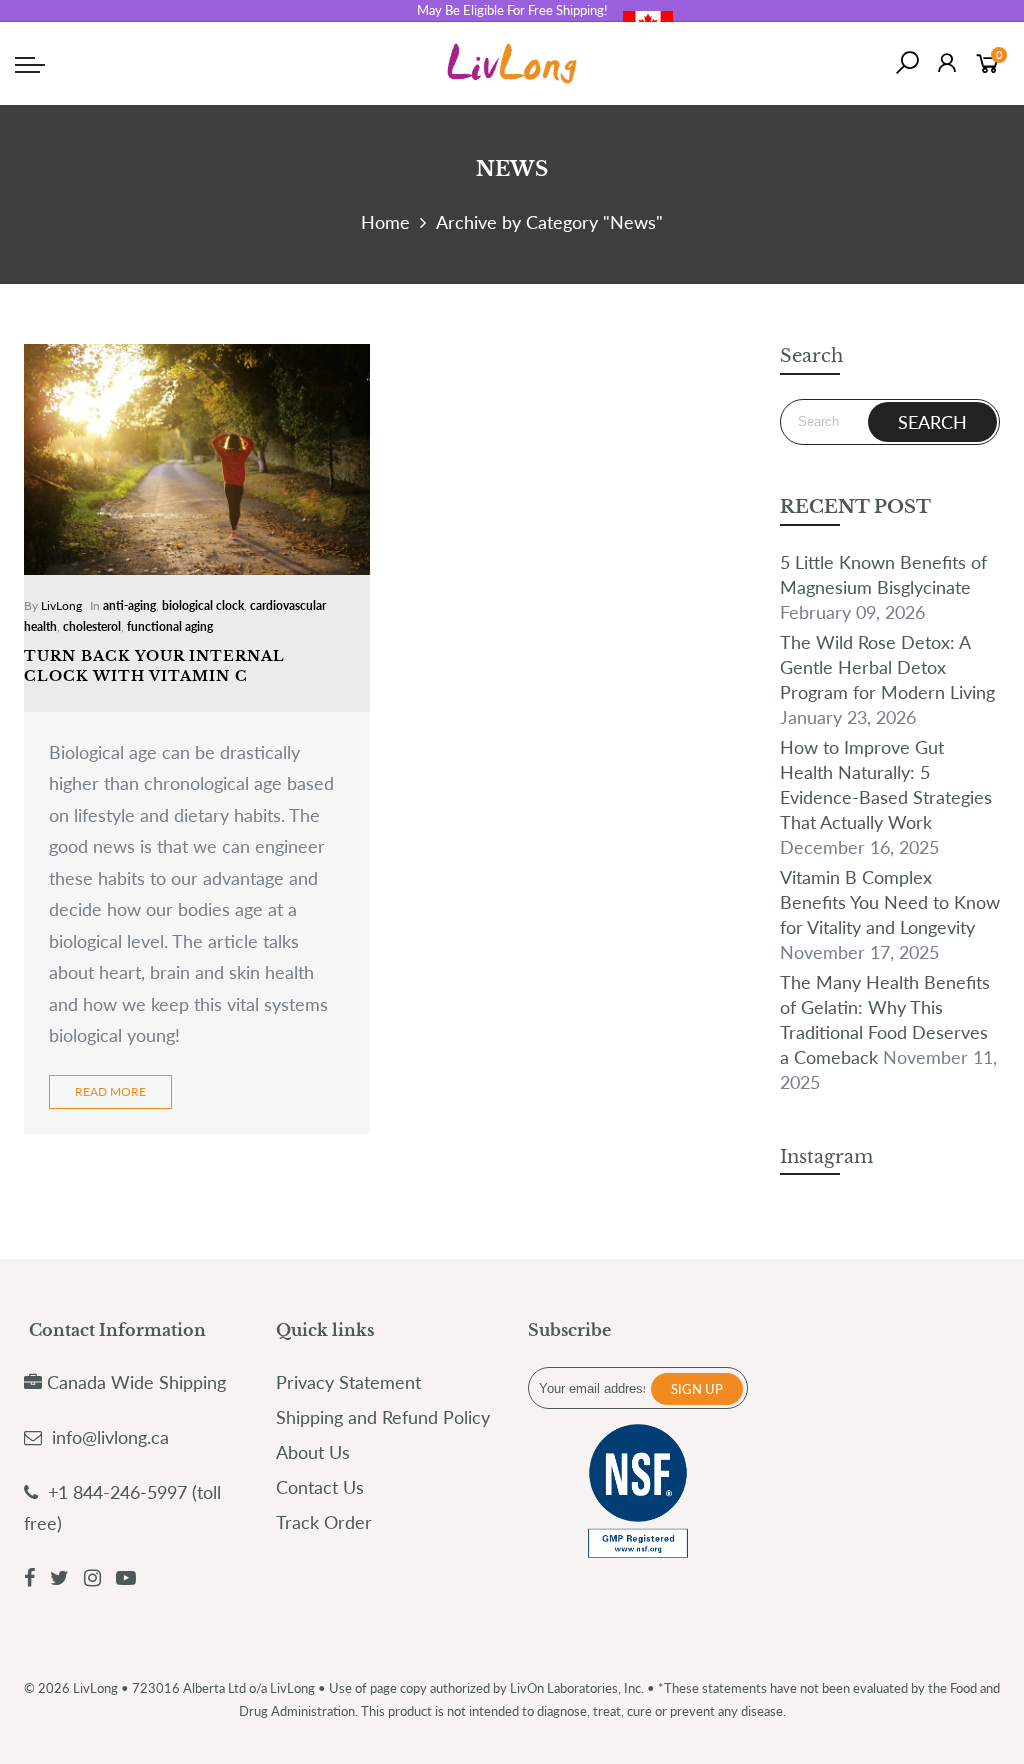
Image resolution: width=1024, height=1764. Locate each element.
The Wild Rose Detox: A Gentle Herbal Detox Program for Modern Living (887, 667)
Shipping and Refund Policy (383, 1417)
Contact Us (320, 1487)
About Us (313, 1452)
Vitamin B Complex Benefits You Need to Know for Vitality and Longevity (890, 902)
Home (385, 222)
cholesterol (92, 626)
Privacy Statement (348, 1382)
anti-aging (129, 605)
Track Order (324, 1522)
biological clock (203, 605)
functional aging (170, 626)
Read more (110, 1091)
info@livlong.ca (110, 1437)
